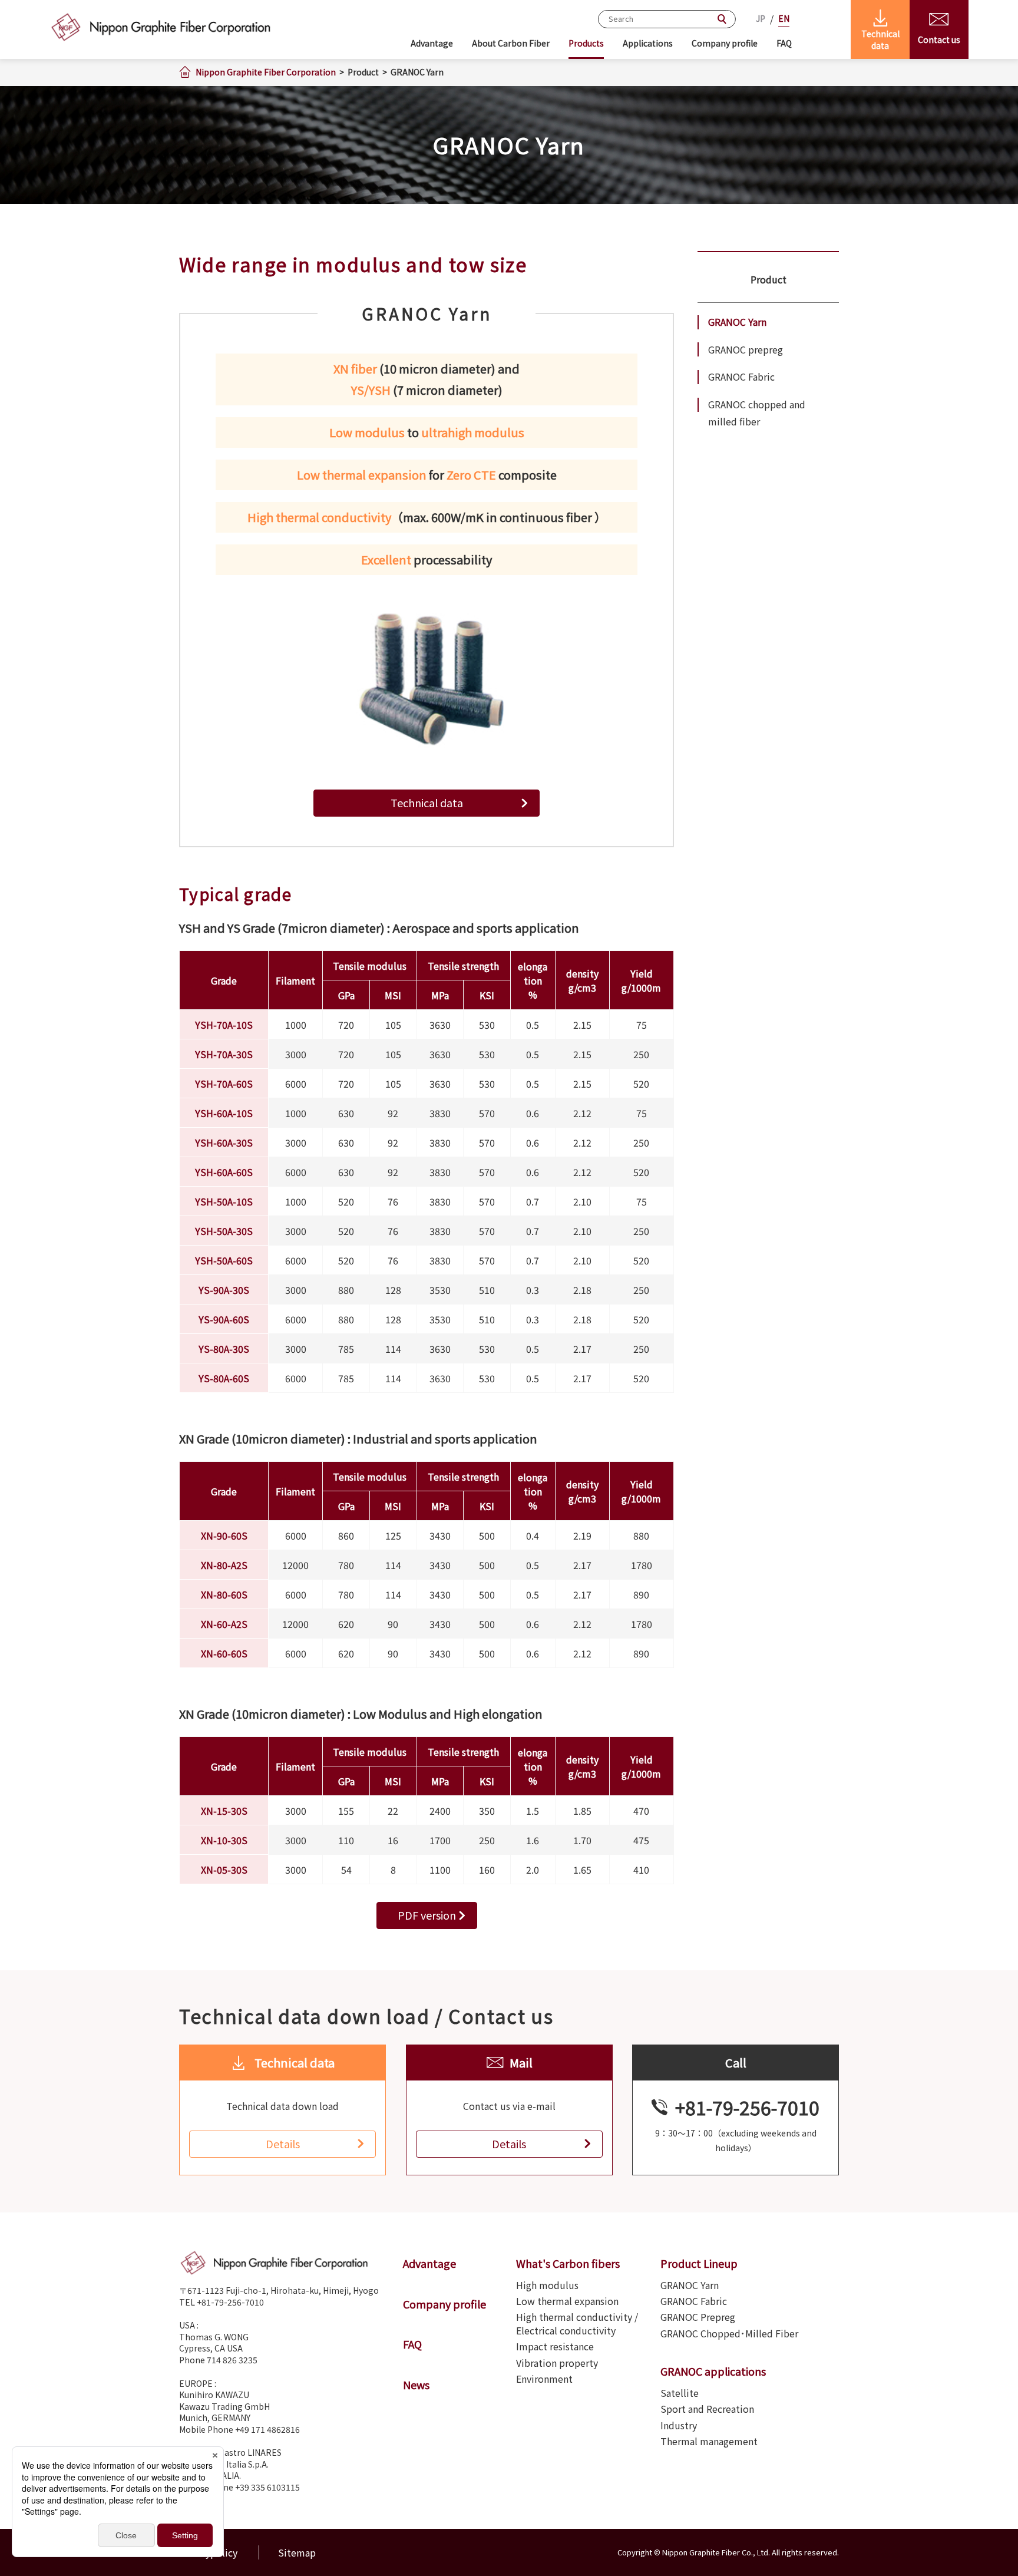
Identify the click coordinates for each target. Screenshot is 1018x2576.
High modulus (547, 2285)
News (416, 2385)
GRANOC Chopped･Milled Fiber (729, 2333)
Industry (679, 2425)
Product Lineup (699, 2263)
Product (769, 279)
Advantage (432, 43)
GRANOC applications (713, 2371)
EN (784, 18)
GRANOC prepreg (746, 349)
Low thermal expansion (567, 2301)
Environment (544, 2379)
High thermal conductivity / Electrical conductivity (577, 2324)
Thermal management (709, 2441)
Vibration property (557, 2363)
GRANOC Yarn (737, 322)
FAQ (784, 43)
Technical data (427, 802)
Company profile (725, 43)
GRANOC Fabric (741, 377)
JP (761, 18)
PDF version (427, 1915)
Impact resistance (555, 2346)
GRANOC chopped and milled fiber (757, 413)
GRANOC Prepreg (698, 2317)
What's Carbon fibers (568, 2263)
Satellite (680, 2393)
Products (586, 43)
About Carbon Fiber (511, 43)
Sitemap (297, 2552)
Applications (648, 43)
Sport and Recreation (707, 2409)
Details (283, 2144)
